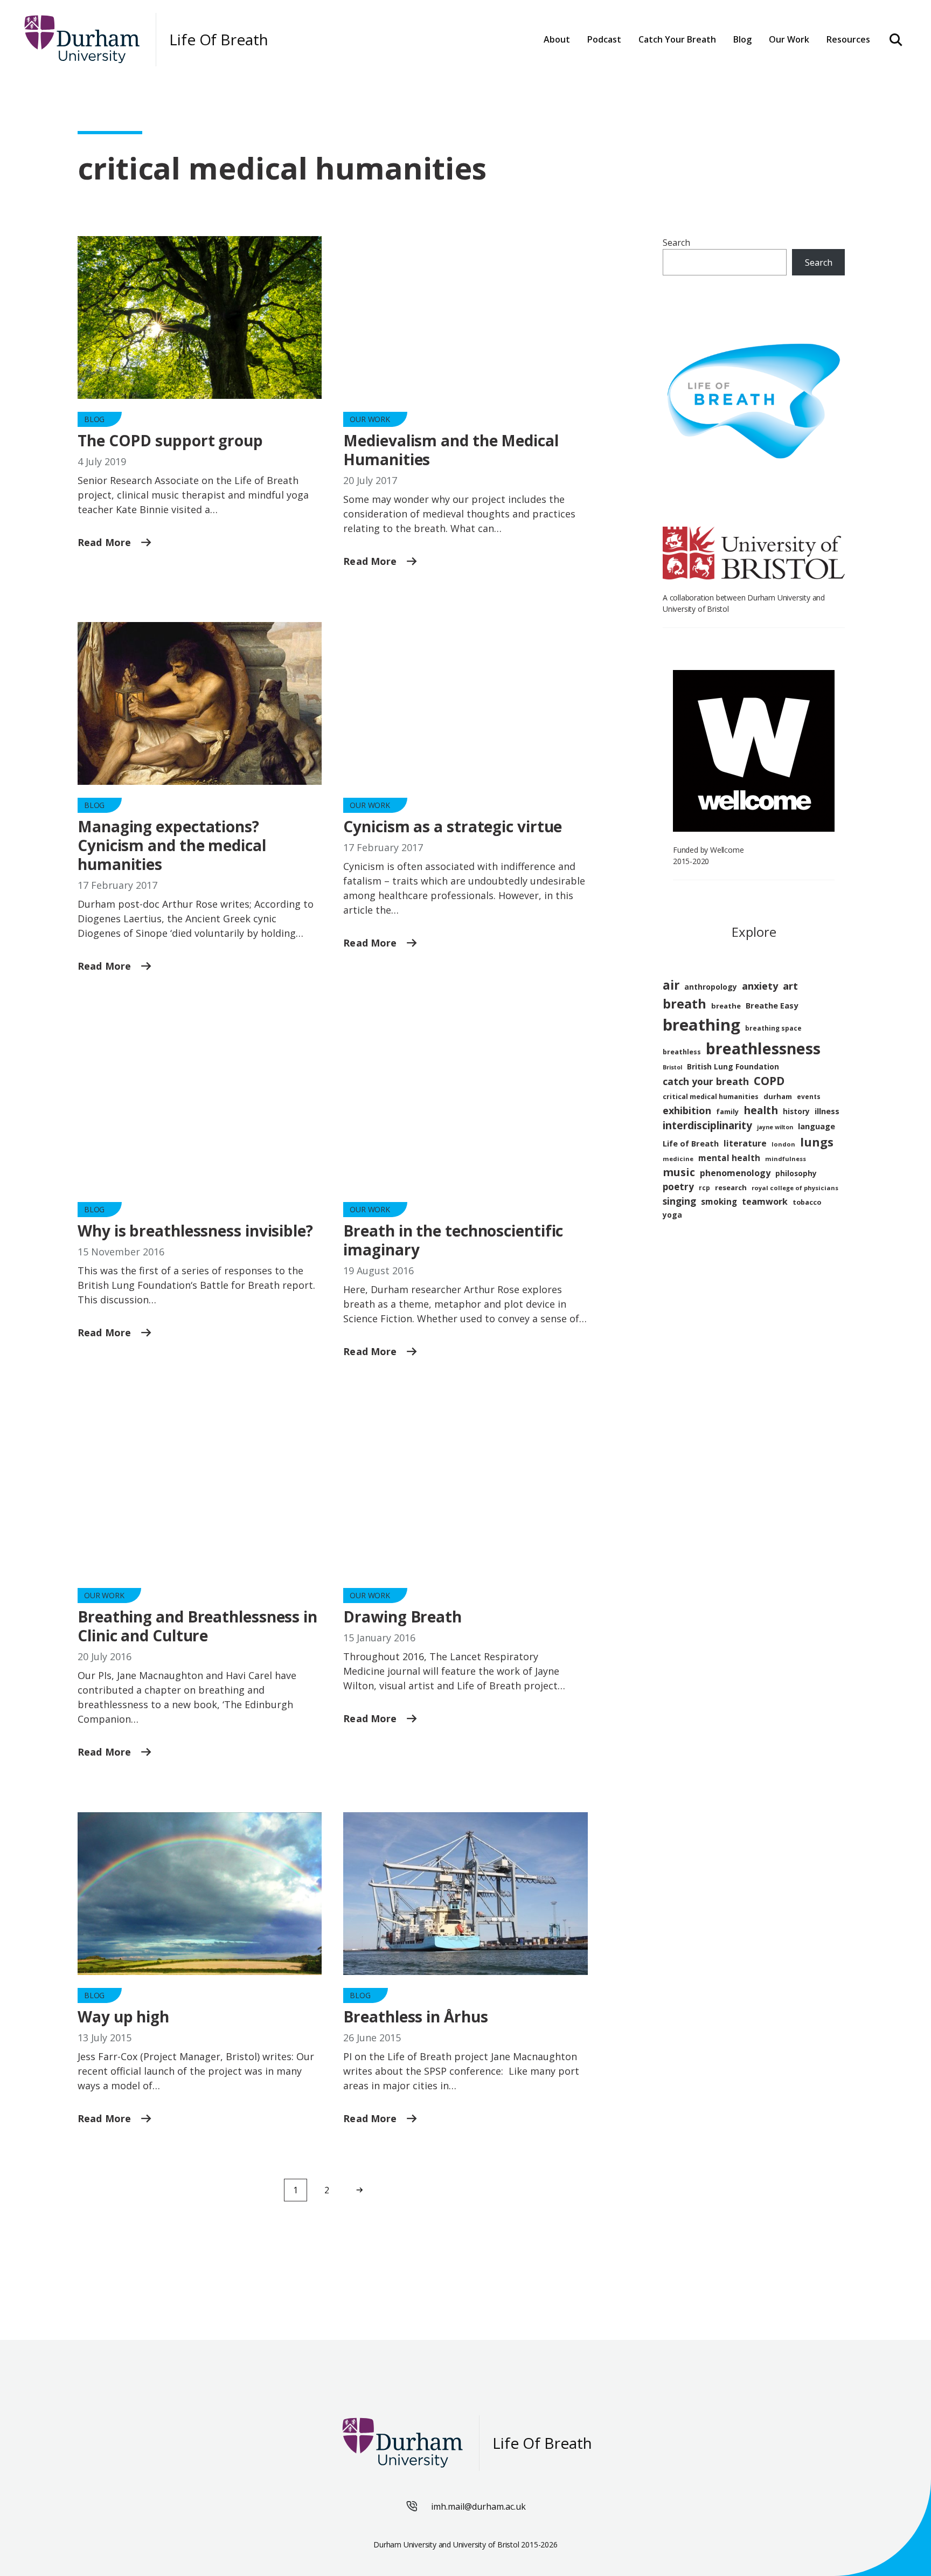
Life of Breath (691, 1143)
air (671, 985)
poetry (678, 1187)
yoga (672, 1215)
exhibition (687, 1110)
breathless (682, 1052)
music (679, 1172)
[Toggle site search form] (896, 39)
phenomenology (735, 1173)
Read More (106, 542)
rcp (704, 1188)
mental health (729, 1158)
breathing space (773, 1028)
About (557, 39)
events (809, 1097)
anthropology (711, 987)
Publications (802, 71)
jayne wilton (775, 1127)
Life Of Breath (219, 40)
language (817, 1126)
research (731, 1187)
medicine (678, 1159)
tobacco (807, 1202)
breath (685, 1004)
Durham (662, 71)
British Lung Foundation (733, 1066)
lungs (817, 1142)
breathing (701, 1025)
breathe (726, 1006)
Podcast (604, 39)
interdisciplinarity (707, 1125)
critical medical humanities (711, 1097)
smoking (719, 1201)
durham (778, 1096)
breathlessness (763, 1048)
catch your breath (706, 1081)
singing (679, 1201)
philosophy (796, 1173)
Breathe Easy (772, 1005)
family (727, 1112)
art (790, 986)
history (796, 1111)
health (761, 1110)
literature (745, 1143)
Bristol (672, 1067)
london (783, 1144)
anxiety (760, 986)
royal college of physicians (795, 1188)
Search (676, 243)
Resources (848, 39)
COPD (769, 1081)
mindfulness (786, 1159)
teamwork (765, 1201)
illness (827, 1111)
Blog (742, 39)
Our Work (370, 419)
